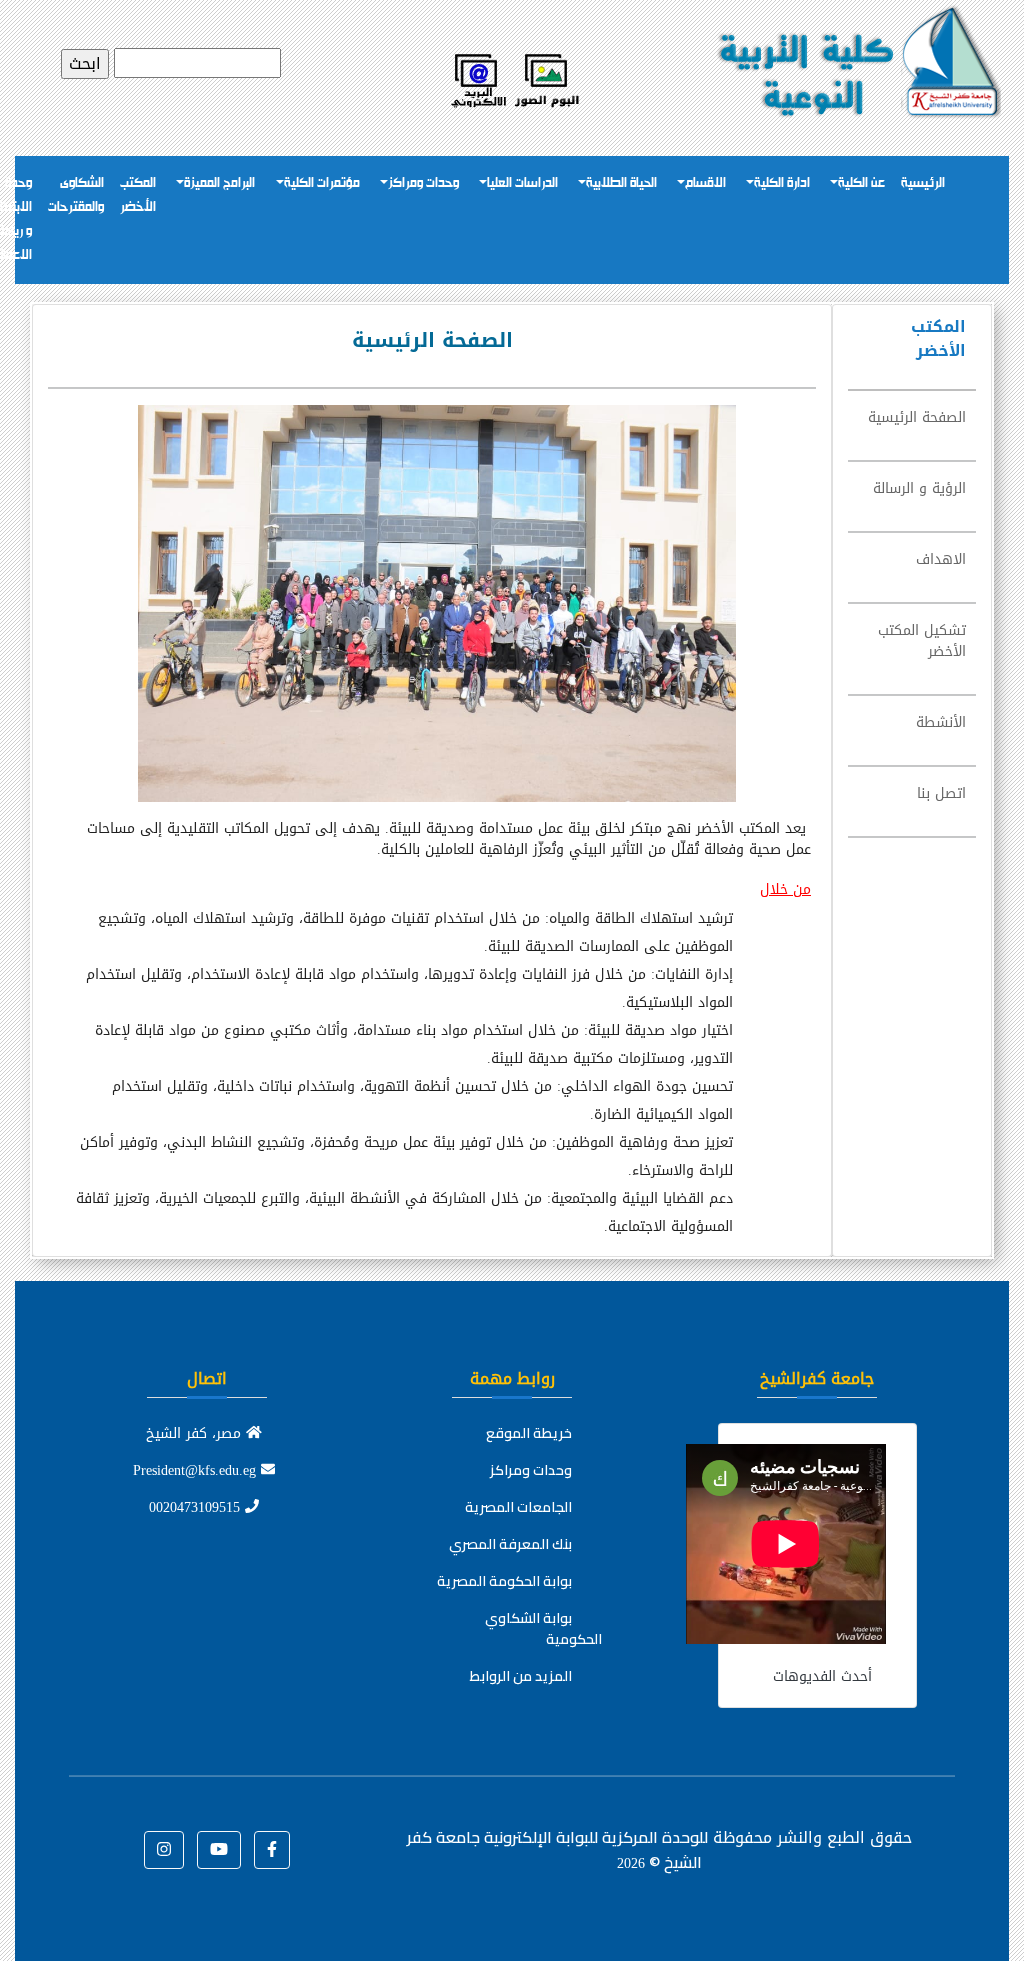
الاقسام (705, 183)
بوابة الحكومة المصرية (504, 1581)
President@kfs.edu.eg (197, 1470)
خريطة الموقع (529, 1433)
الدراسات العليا (522, 183)
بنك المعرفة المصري (510, 1544)
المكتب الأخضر (138, 195)
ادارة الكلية (782, 183)
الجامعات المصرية (518, 1507)
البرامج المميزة (219, 183)
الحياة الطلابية (621, 183)
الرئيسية (923, 183)
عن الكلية (861, 183)
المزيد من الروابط (521, 1676)
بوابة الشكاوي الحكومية (543, 1628)
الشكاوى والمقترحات (76, 195)
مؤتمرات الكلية (322, 183)
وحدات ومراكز (423, 183)
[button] (272, 1850)
